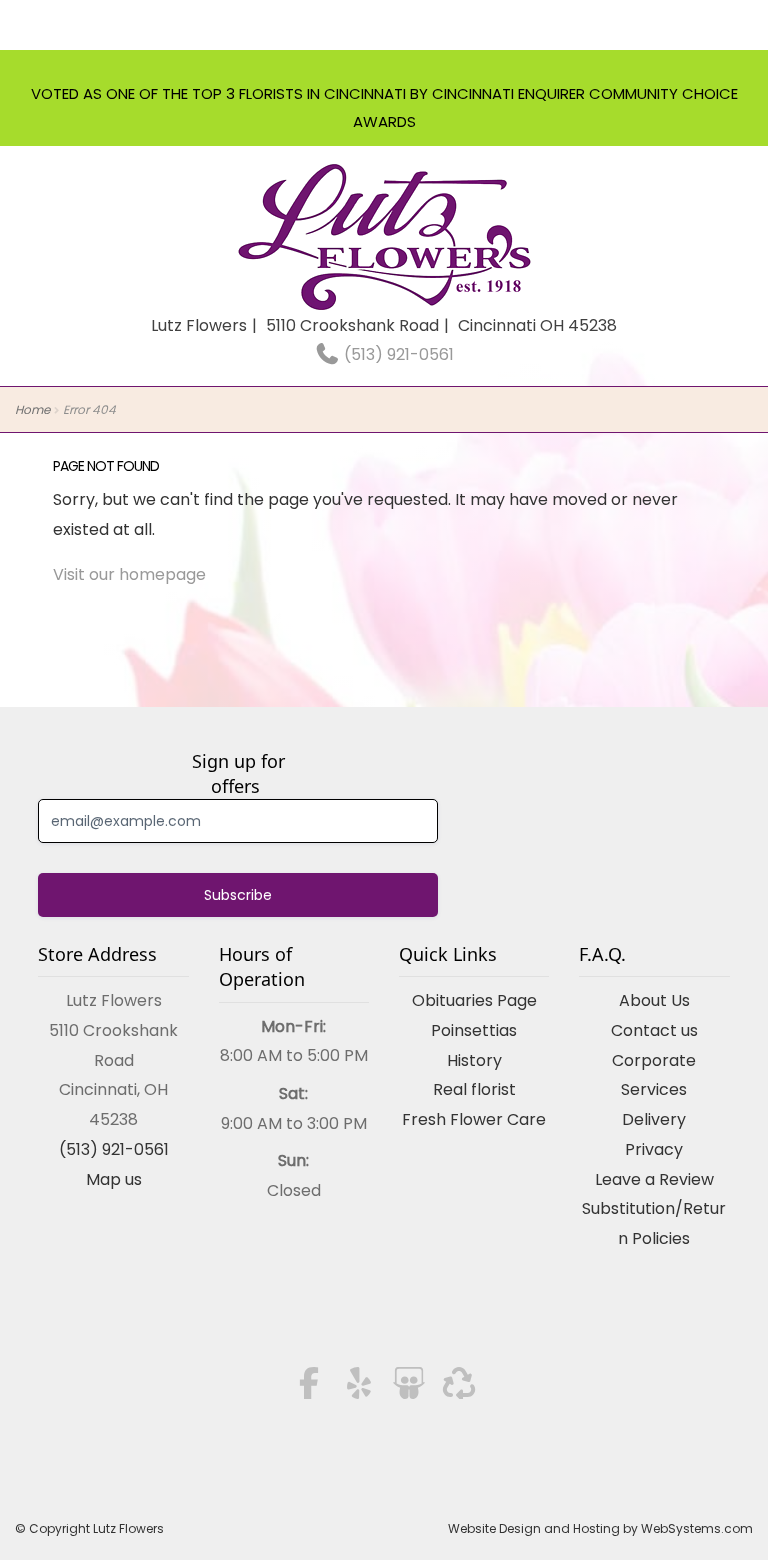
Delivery (654, 1119)
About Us (654, 1000)
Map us (114, 1179)
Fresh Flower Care (474, 1119)
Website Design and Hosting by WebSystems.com (600, 1528)
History (474, 1060)
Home (32, 409)
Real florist (474, 1089)
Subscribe (238, 895)
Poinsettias (474, 1030)
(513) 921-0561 (397, 354)
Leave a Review (654, 1179)
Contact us (654, 1030)
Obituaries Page (474, 1000)
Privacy (654, 1149)
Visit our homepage (129, 574)
